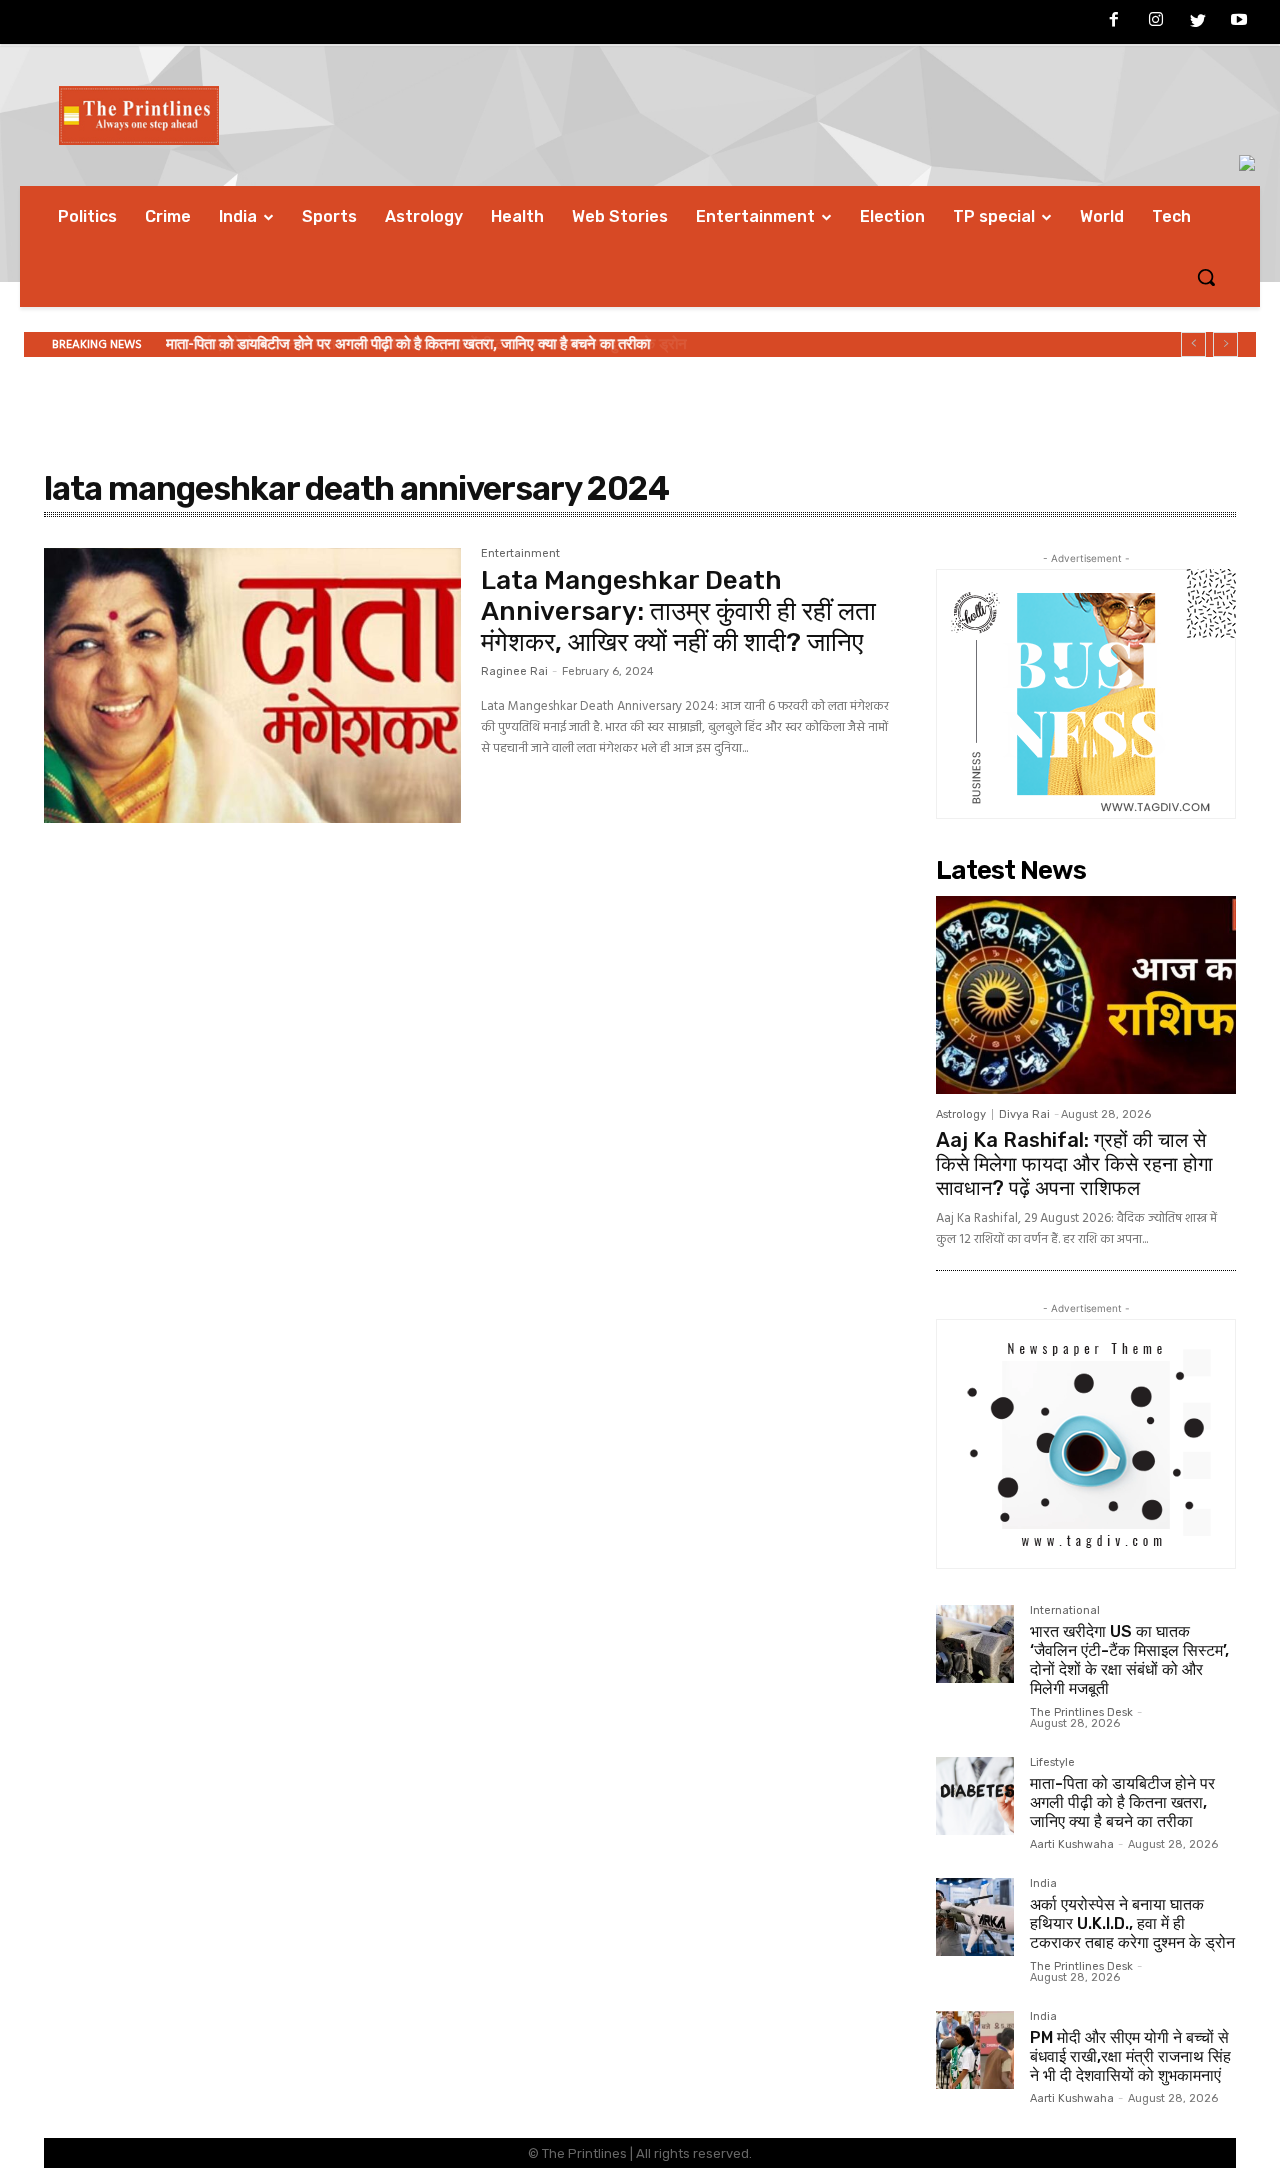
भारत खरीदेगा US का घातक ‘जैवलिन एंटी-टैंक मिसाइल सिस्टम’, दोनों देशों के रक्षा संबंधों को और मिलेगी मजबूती (1129, 1660)
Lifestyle (1052, 1763)
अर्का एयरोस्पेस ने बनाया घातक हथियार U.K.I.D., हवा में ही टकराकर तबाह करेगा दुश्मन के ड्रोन (418, 344)
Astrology (961, 1114)
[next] (1225, 344)
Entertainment (520, 554)
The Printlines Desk (1081, 1712)
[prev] (1193, 344)
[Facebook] (1115, 23)
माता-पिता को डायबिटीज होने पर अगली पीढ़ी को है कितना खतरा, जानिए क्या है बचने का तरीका (1122, 1802)
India (1043, 1884)
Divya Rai (1024, 1114)
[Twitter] (1198, 23)
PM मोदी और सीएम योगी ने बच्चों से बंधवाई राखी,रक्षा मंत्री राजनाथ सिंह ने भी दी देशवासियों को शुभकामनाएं (1130, 2056)
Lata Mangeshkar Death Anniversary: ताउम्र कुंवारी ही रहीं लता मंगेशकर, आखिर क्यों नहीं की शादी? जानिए (678, 611)
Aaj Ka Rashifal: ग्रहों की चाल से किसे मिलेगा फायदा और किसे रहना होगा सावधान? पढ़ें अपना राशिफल (1074, 1164)
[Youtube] (1239, 23)
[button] (1206, 277)
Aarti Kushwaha (1072, 1844)
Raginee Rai (514, 671)
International (1065, 1611)
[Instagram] (1156, 23)
